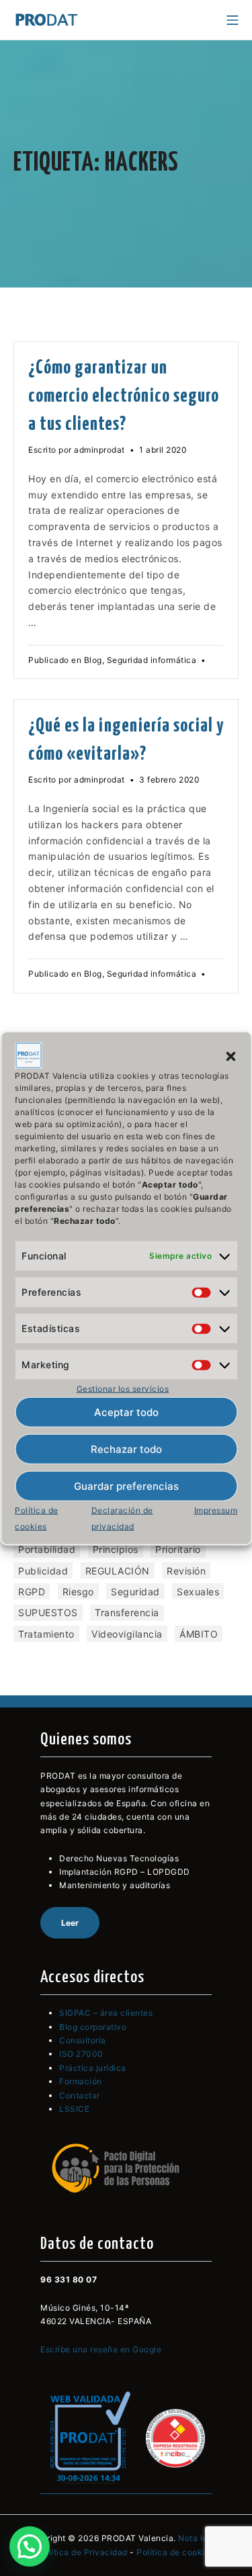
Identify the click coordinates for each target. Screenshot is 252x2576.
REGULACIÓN (118, 1571)
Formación (81, 2081)
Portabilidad (47, 1549)
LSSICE (74, 2109)
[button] (230, 1055)
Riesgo (78, 1592)
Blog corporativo (93, 2027)
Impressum (216, 1510)
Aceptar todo (126, 1412)
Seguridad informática (152, 660)
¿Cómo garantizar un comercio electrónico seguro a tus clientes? (124, 396)
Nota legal (199, 2538)
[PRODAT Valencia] (47, 20)
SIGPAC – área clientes (106, 2013)
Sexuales (198, 1592)
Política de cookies (175, 2552)
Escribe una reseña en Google (101, 2349)
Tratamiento (46, 1634)
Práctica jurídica (93, 2068)
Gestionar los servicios (123, 1388)
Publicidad (43, 1571)
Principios (116, 1549)
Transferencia (127, 1612)
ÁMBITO (199, 1634)
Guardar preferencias (126, 1486)
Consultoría (83, 2040)
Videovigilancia (127, 1634)
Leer (70, 1923)
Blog (93, 660)
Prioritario (178, 1549)
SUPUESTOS (48, 1612)
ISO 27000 (81, 2054)
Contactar (80, 2095)
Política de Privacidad (83, 2552)
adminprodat (99, 450)
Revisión (186, 1571)
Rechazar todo (126, 1449)
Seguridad (135, 1592)
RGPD (32, 1592)
